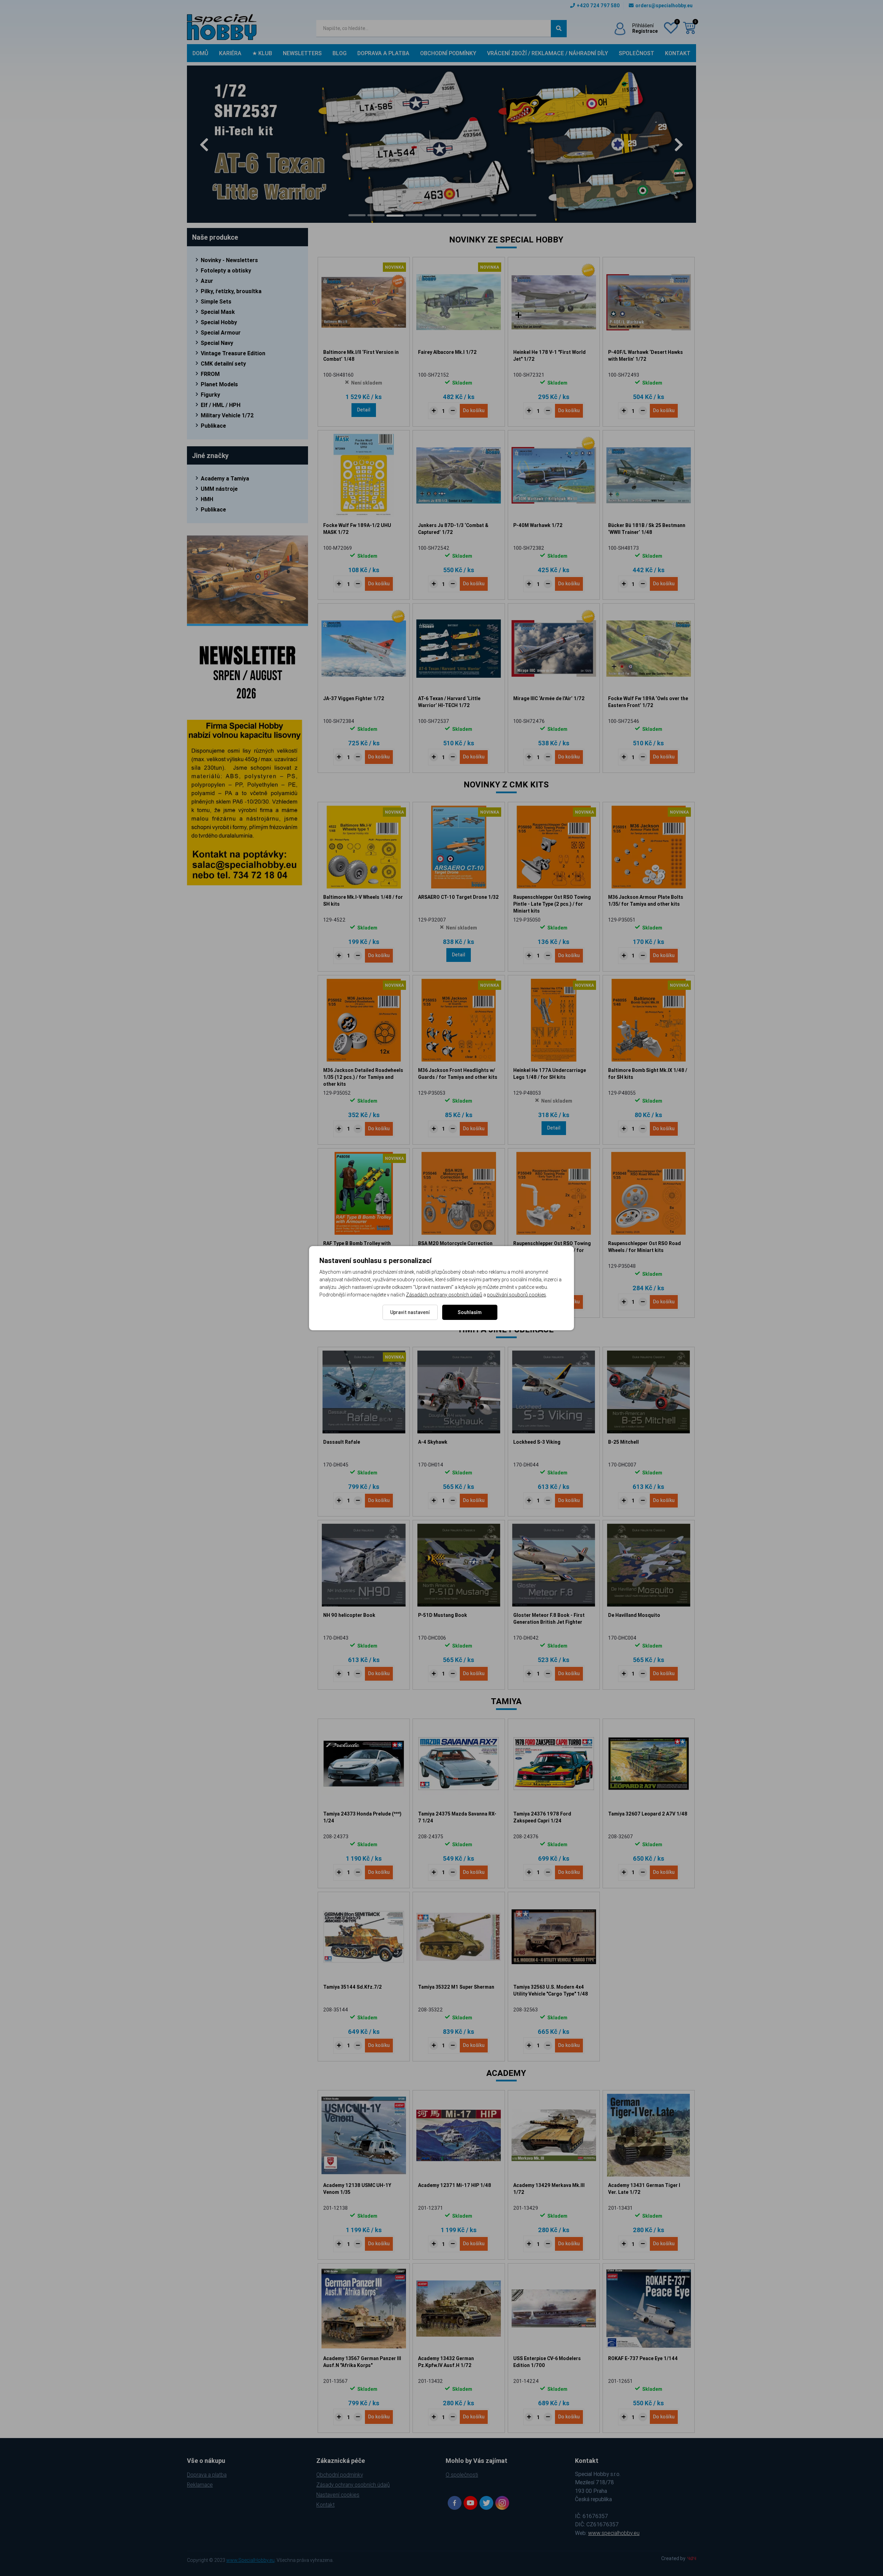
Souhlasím (470, 1312)
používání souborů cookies (517, 1295)
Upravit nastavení (410, 1312)
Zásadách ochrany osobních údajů (444, 1295)
